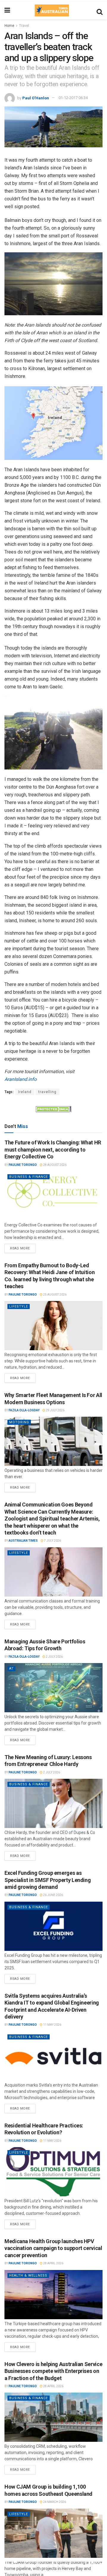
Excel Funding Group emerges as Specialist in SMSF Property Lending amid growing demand (48, 1880)
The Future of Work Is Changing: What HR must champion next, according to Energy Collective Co (53, 1149)
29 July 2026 (55, 1410)
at (11, 1669)
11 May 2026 (52, 2025)
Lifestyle (19, 1306)
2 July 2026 (54, 1657)
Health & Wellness (28, 2276)
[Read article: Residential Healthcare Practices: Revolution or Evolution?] (53, 2172)
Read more (23, 1247)
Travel (24, 26)
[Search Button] (100, 10)
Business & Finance (29, 1177)
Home (9, 26)
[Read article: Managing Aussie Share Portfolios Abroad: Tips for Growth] (53, 1688)
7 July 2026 (52, 1541)
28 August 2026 (55, 1165)
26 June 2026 (53, 1895)
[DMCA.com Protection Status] (53, 1109)
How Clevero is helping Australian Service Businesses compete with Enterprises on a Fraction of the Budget (53, 2371)
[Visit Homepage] (52, 10)
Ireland (25, 1092)
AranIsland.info (21, 1079)
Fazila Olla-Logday (24, 1410)
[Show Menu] (7, 10)
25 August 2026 (55, 1295)
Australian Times (23, 1541)
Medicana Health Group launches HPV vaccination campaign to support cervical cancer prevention (53, 2248)
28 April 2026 (53, 2263)
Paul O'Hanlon (36, 98)
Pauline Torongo (23, 1165)
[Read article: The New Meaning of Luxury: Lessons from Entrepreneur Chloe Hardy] (53, 1803)
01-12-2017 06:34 (73, 98)
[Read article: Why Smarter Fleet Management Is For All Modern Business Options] (53, 1441)
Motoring (19, 1422)
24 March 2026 (54, 2502)
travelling (47, 1092)
